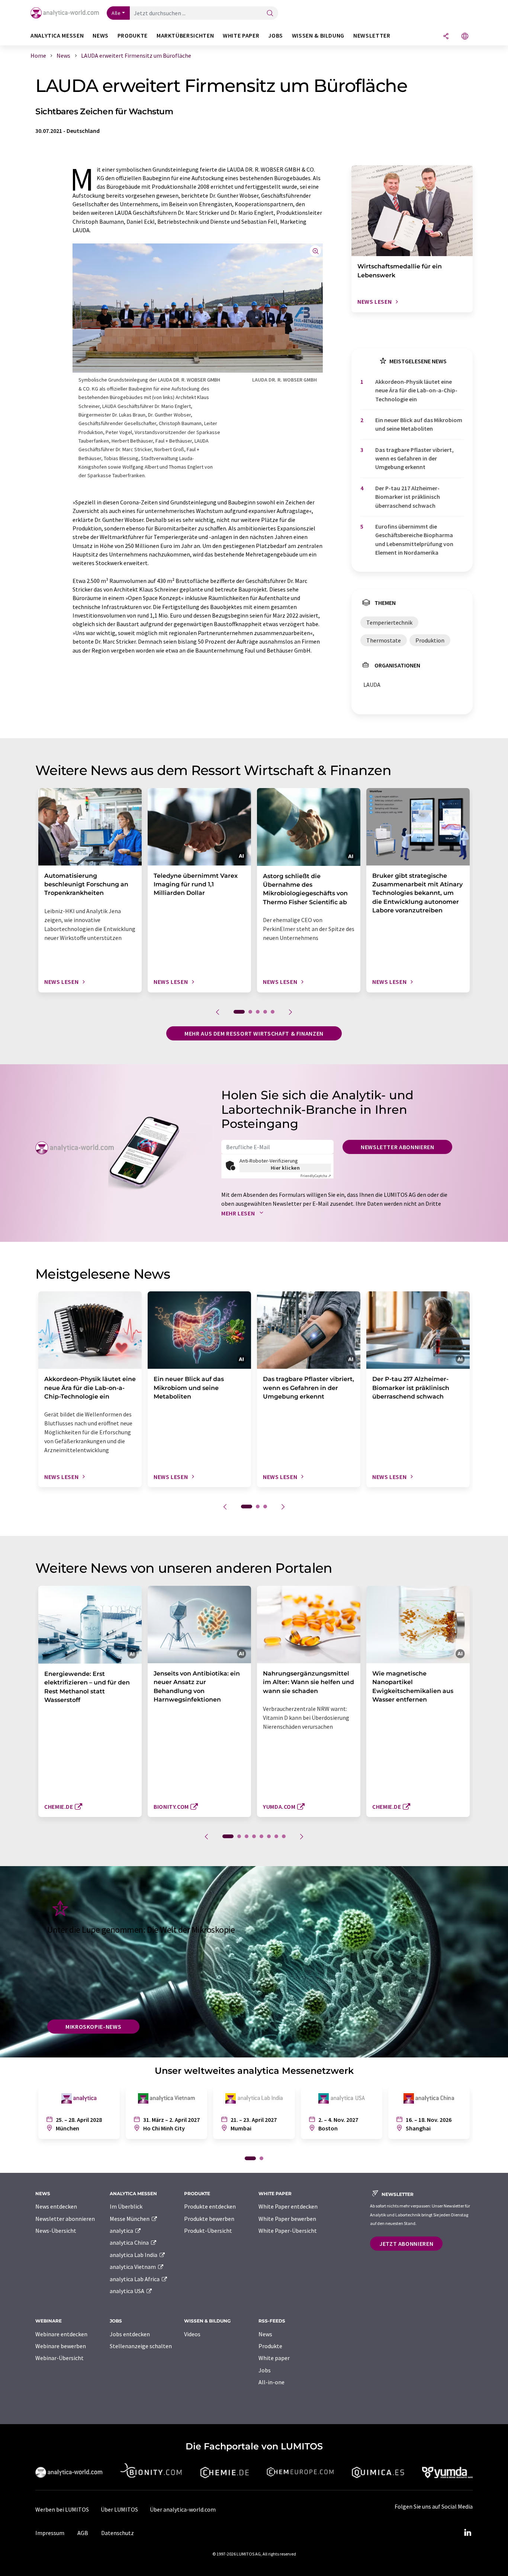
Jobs (265, 2370)
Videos (192, 2334)
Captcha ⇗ (316, 1176)
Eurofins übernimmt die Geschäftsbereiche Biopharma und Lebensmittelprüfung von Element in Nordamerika (414, 539)
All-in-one (271, 2382)
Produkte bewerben (209, 2219)
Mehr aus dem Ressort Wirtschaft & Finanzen (254, 1033)
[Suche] (270, 14)
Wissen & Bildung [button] (318, 36)
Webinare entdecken (61, 2334)
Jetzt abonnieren (406, 2244)
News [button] (101, 36)
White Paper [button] (241, 36)
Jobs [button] (276, 36)
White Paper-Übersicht (288, 2231)
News (265, 2334)
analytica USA (128, 2291)
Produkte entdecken (210, 2206)
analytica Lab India (134, 2255)
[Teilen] (446, 37)
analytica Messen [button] (57, 36)
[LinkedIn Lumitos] (467, 2533)
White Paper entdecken (288, 2206)
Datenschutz (118, 2533)
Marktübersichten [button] (185, 36)
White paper (274, 2358)
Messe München (130, 2219)
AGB (83, 2533)
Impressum (50, 2533)
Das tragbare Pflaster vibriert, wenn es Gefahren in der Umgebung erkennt (414, 458)
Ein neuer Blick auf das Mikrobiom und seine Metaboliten (419, 424)
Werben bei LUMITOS (62, 2509)
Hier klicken (285, 1168)
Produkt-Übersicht (208, 2231)
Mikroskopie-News (93, 2027)
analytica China (130, 2242)
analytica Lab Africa (135, 2279)
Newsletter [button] (372, 36)
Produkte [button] (133, 36)
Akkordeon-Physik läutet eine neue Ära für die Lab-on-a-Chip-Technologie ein (416, 390)
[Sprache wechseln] (465, 37)
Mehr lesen (239, 1213)
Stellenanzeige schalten (141, 2346)
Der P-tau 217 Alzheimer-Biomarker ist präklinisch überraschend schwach (408, 497)
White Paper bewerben (287, 2219)
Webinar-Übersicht (60, 2358)
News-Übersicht (56, 2231)
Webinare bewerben (61, 2346)
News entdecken (56, 2206)
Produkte (270, 2346)
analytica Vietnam (133, 2267)
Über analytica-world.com (183, 2509)
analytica (122, 2231)
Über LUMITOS (119, 2509)
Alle (116, 13)
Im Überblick (126, 2206)
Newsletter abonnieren (397, 1147)
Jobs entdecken (130, 2334)
